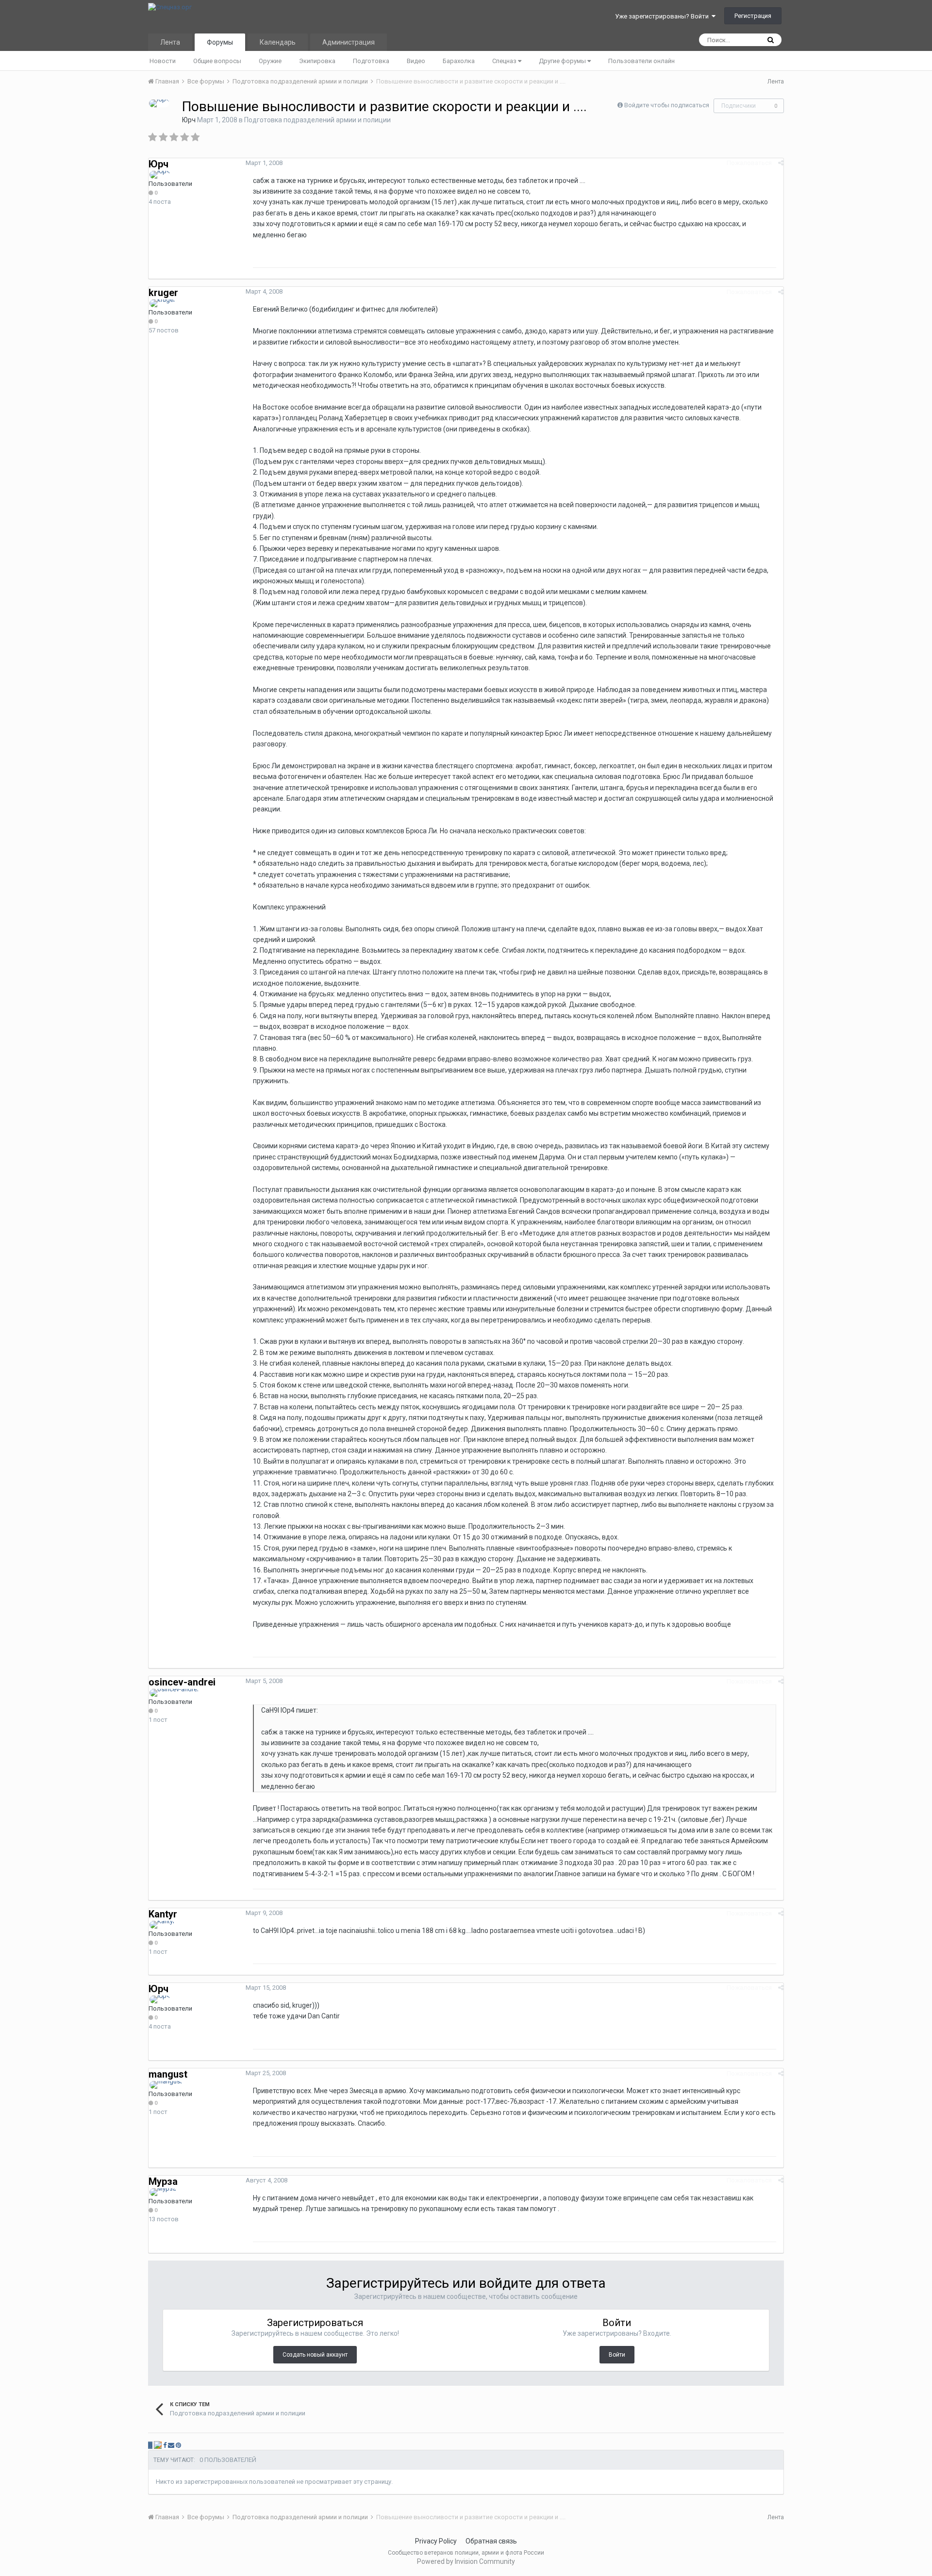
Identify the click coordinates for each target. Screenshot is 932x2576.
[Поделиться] (781, 163)
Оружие (270, 61)
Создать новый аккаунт (315, 2355)
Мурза (163, 2181)
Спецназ (505, 61)
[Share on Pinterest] (178, 2445)
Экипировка (317, 61)
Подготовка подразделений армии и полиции (317, 120)
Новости (163, 61)
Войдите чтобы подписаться (667, 105)
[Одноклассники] (158, 2445)
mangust (168, 2074)
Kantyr (163, 1914)
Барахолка (459, 61)
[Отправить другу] (171, 2445)
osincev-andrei (182, 1682)
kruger (163, 293)
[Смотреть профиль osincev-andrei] (174, 1693)
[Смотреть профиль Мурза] (163, 2192)
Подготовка (371, 61)
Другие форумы (563, 61)
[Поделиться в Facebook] (165, 2445)
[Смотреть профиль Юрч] (159, 103)
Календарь (278, 42)
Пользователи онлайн (641, 61)
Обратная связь (491, 2541)
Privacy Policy (436, 2541)
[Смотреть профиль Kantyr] (162, 1925)
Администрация (349, 42)
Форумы (220, 42)
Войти (617, 2355)
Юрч (189, 120)
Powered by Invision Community (466, 2561)
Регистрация (753, 16)
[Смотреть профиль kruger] (162, 303)
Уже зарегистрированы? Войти (663, 16)
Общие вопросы (217, 61)
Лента (170, 42)
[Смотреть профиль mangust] (166, 2085)
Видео (416, 61)
